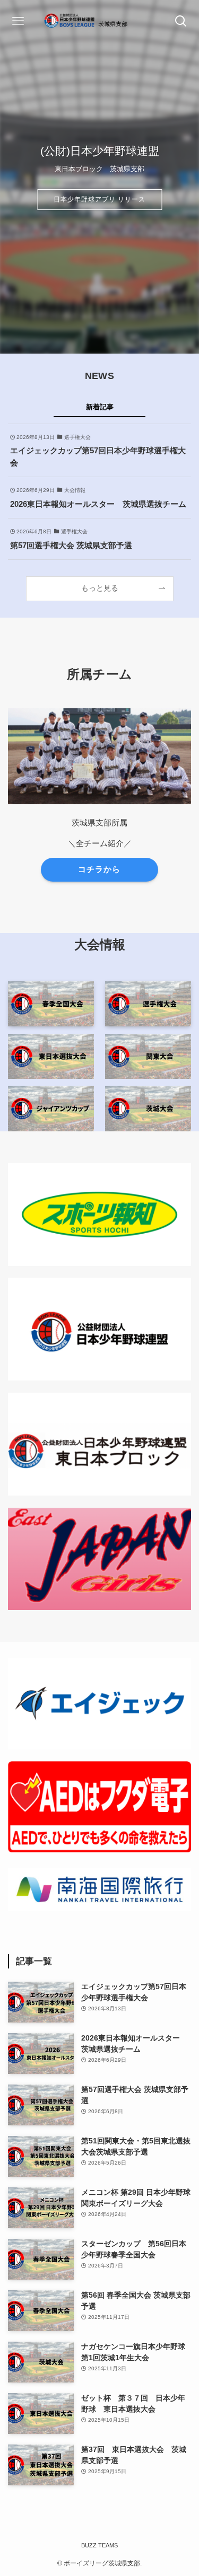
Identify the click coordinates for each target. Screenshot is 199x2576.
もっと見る (100, 588)
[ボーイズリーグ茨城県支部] (99, 21)
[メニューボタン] (18, 21)
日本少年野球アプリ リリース (99, 199)
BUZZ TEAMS (99, 2545)
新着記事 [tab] (100, 407)
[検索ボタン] (181, 21)
